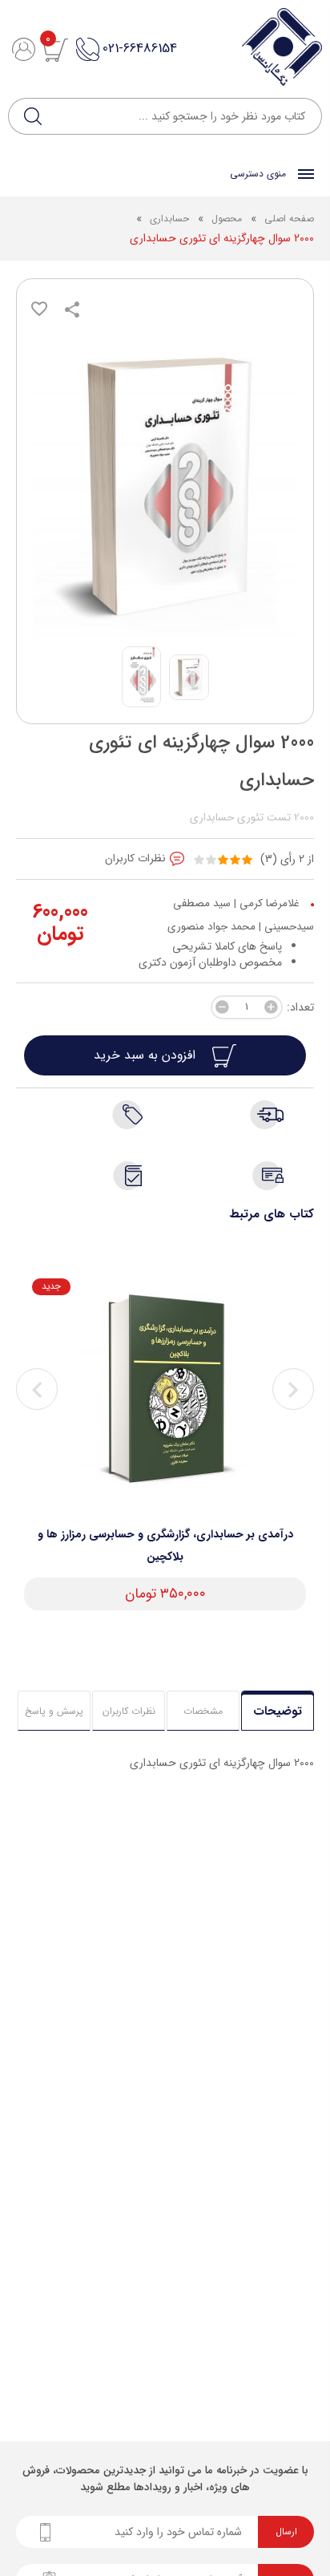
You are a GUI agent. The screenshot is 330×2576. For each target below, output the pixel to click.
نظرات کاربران (129, 1711)
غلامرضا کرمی (270, 903)
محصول (225, 219)
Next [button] (293, 1389)
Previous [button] (37, 1389)
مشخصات (203, 1711)
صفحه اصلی (289, 219)
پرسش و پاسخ (54, 1711)
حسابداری (169, 219)
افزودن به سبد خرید (147, 1055)
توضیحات (278, 1711)
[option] (165, 1444)
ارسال (286, 2532)
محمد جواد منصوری (211, 927)
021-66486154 (140, 49)
